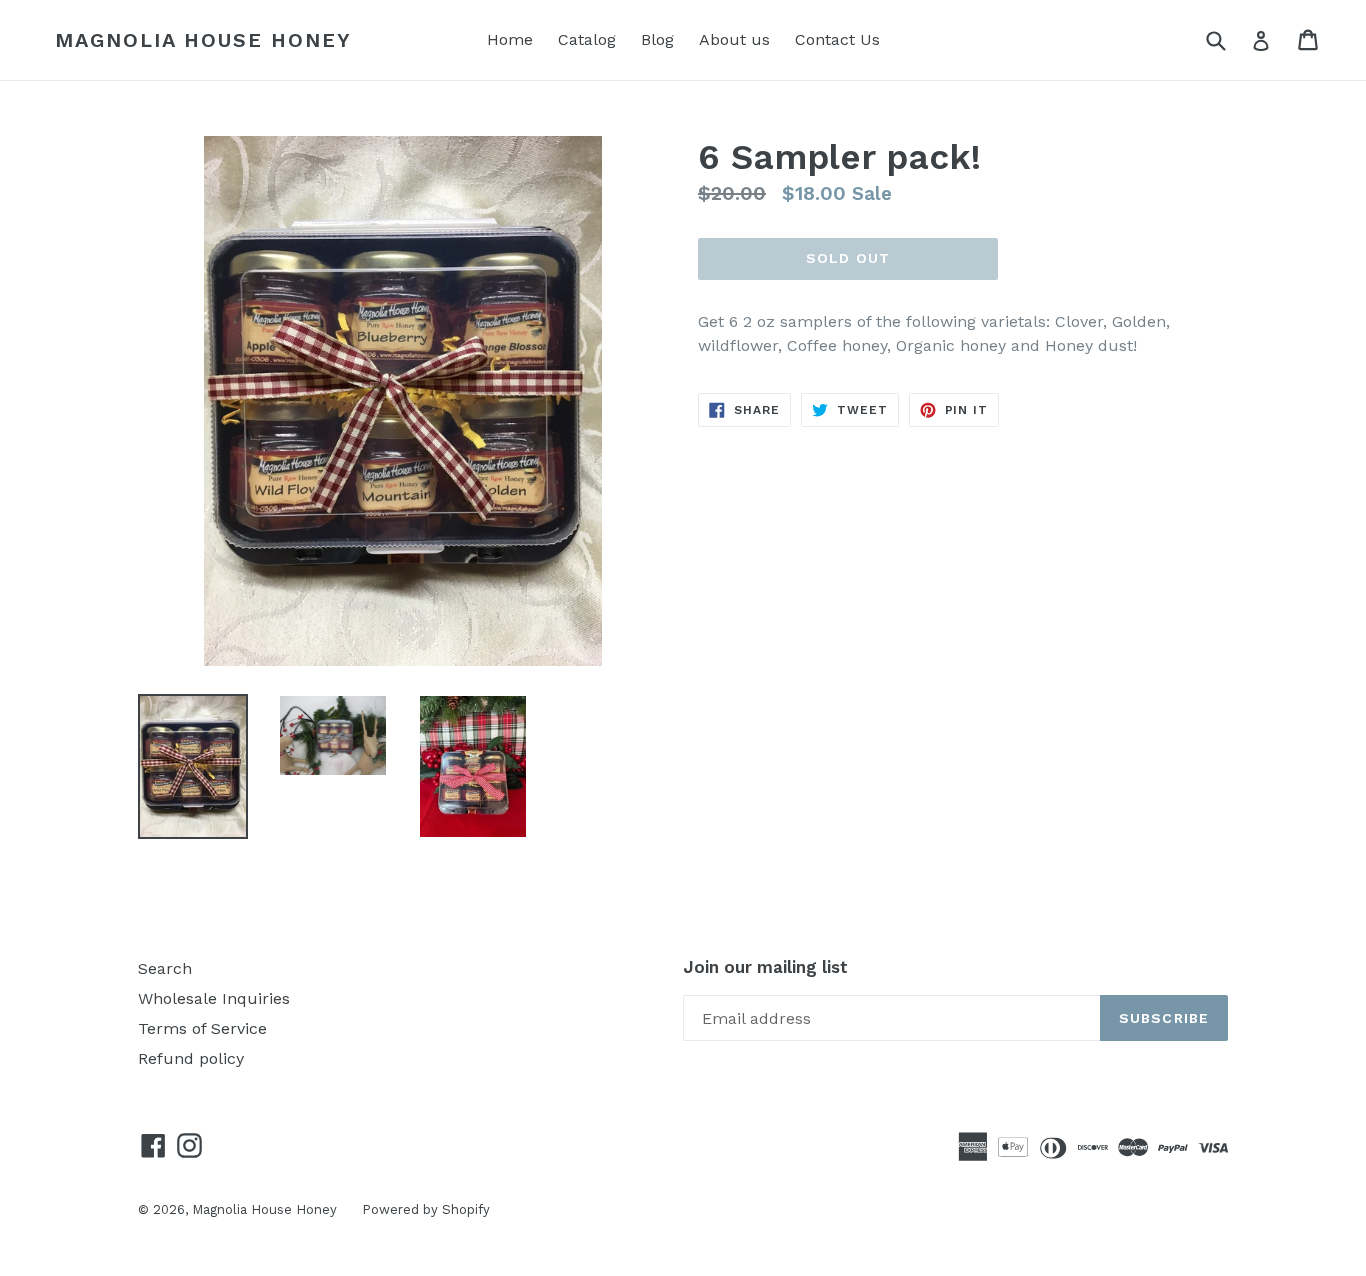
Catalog (587, 39)
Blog (657, 39)
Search (165, 968)
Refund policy (191, 1058)
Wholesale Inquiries (214, 998)
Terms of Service (202, 1028)
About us (734, 39)
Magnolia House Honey (203, 40)
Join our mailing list (765, 967)
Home (510, 39)
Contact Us (837, 39)
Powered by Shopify (426, 1209)
